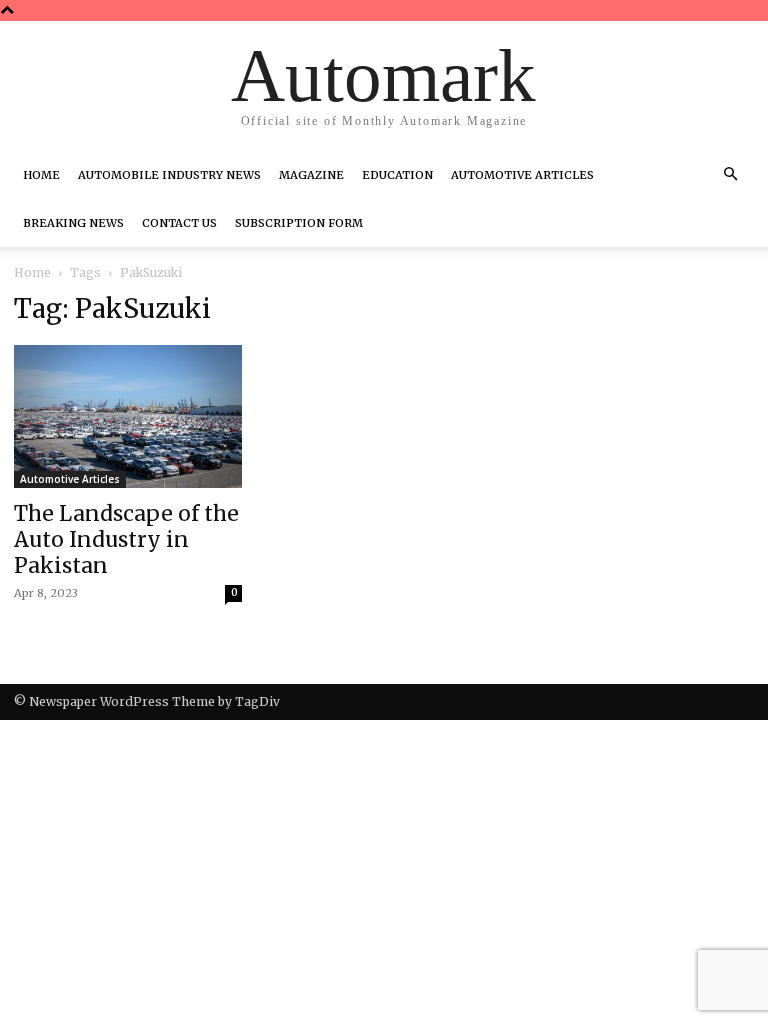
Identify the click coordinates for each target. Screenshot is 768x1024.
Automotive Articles (522, 175)
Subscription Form (299, 223)
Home (41, 175)
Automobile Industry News (169, 175)
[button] (730, 175)
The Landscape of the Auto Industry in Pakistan (126, 539)
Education (397, 175)
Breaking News (73, 223)
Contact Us (179, 223)
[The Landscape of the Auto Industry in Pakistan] (128, 416)
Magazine (311, 175)
